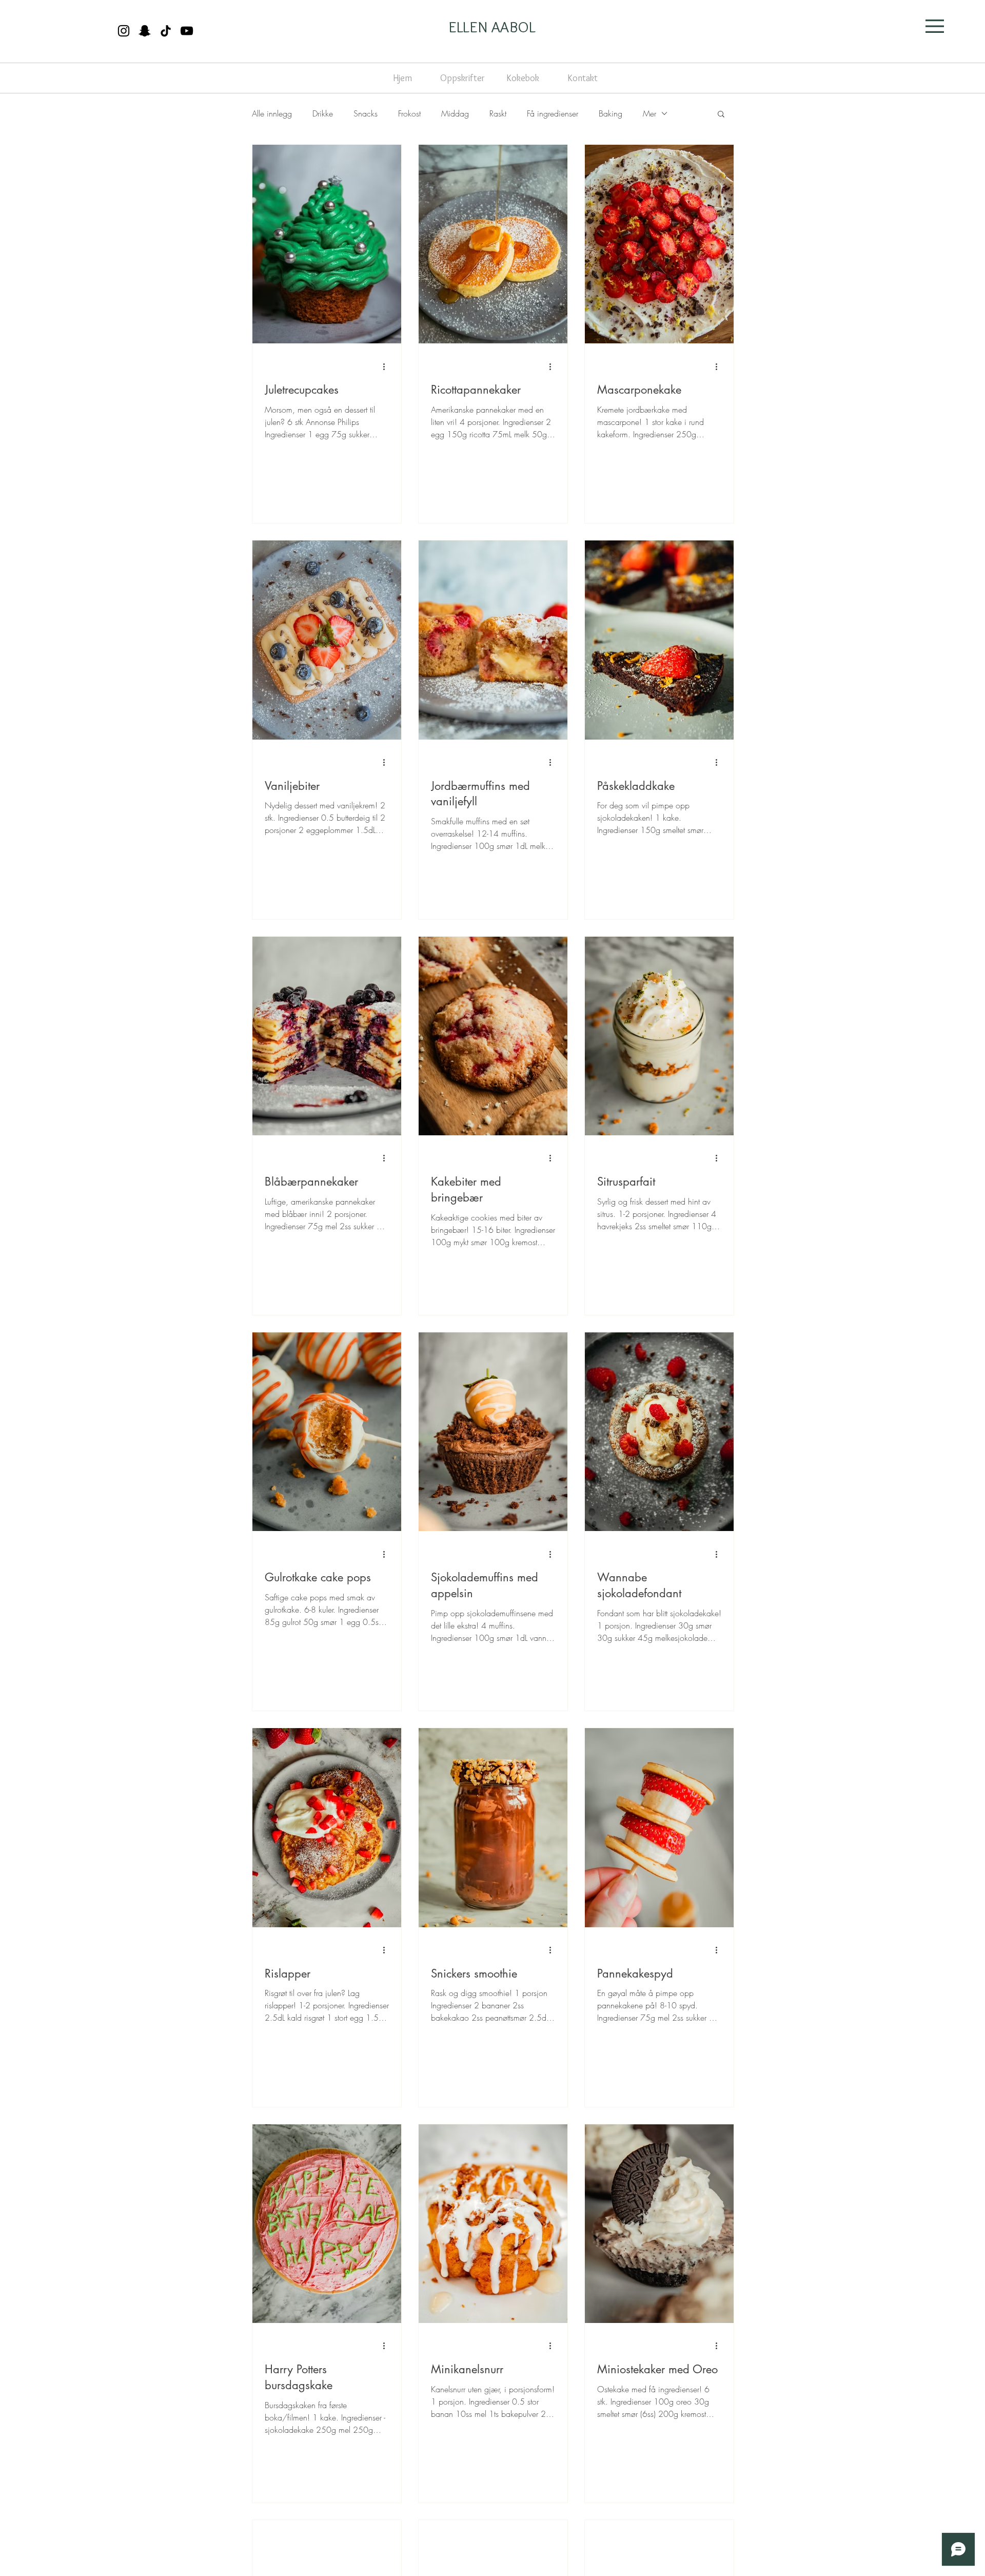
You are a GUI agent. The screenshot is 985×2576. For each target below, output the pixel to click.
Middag (455, 113)
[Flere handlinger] (387, 366)
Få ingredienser (553, 113)
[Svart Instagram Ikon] (124, 31)
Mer (649, 113)
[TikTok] (166, 31)
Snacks (366, 113)
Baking (610, 113)
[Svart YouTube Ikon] (187, 31)
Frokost (409, 113)
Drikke (323, 113)
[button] (935, 26)
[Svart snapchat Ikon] (145, 31)
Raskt (498, 113)
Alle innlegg (272, 113)
